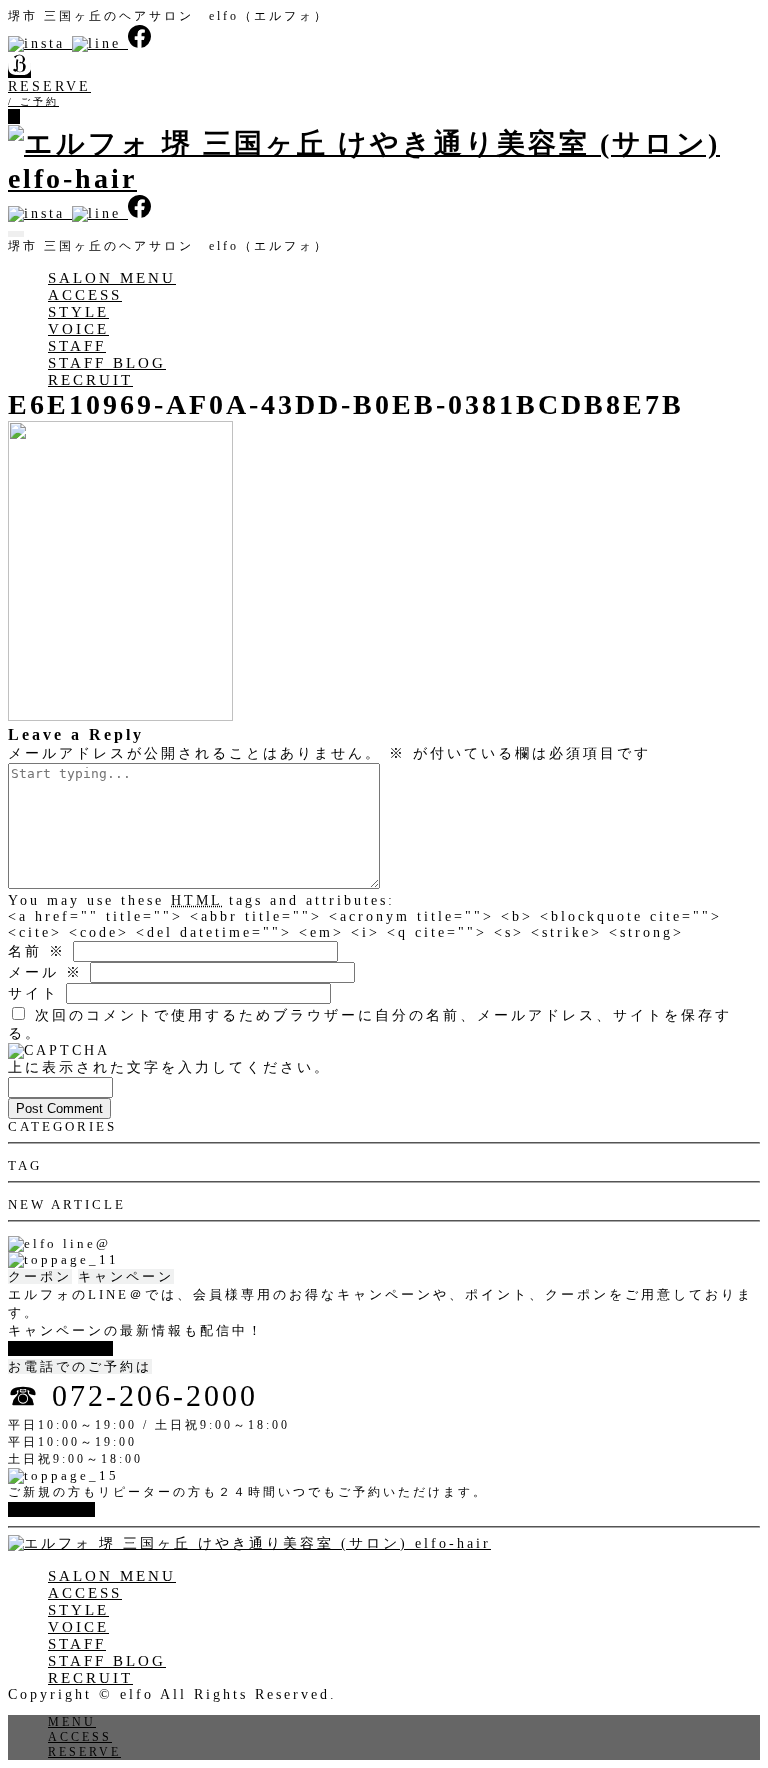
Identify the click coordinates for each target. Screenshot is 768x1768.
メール (45, 972)
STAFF (77, 346)
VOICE (78, 329)
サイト (33, 993)
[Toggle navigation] (16, 234)
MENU (72, 1722)
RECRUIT (90, 380)
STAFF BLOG (107, 363)
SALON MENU (112, 278)
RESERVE (84, 1752)
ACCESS (85, 295)
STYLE (78, 312)
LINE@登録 (55, 1348)
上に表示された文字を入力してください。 (169, 1067)
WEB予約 (46, 1509)
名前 (37, 951)
